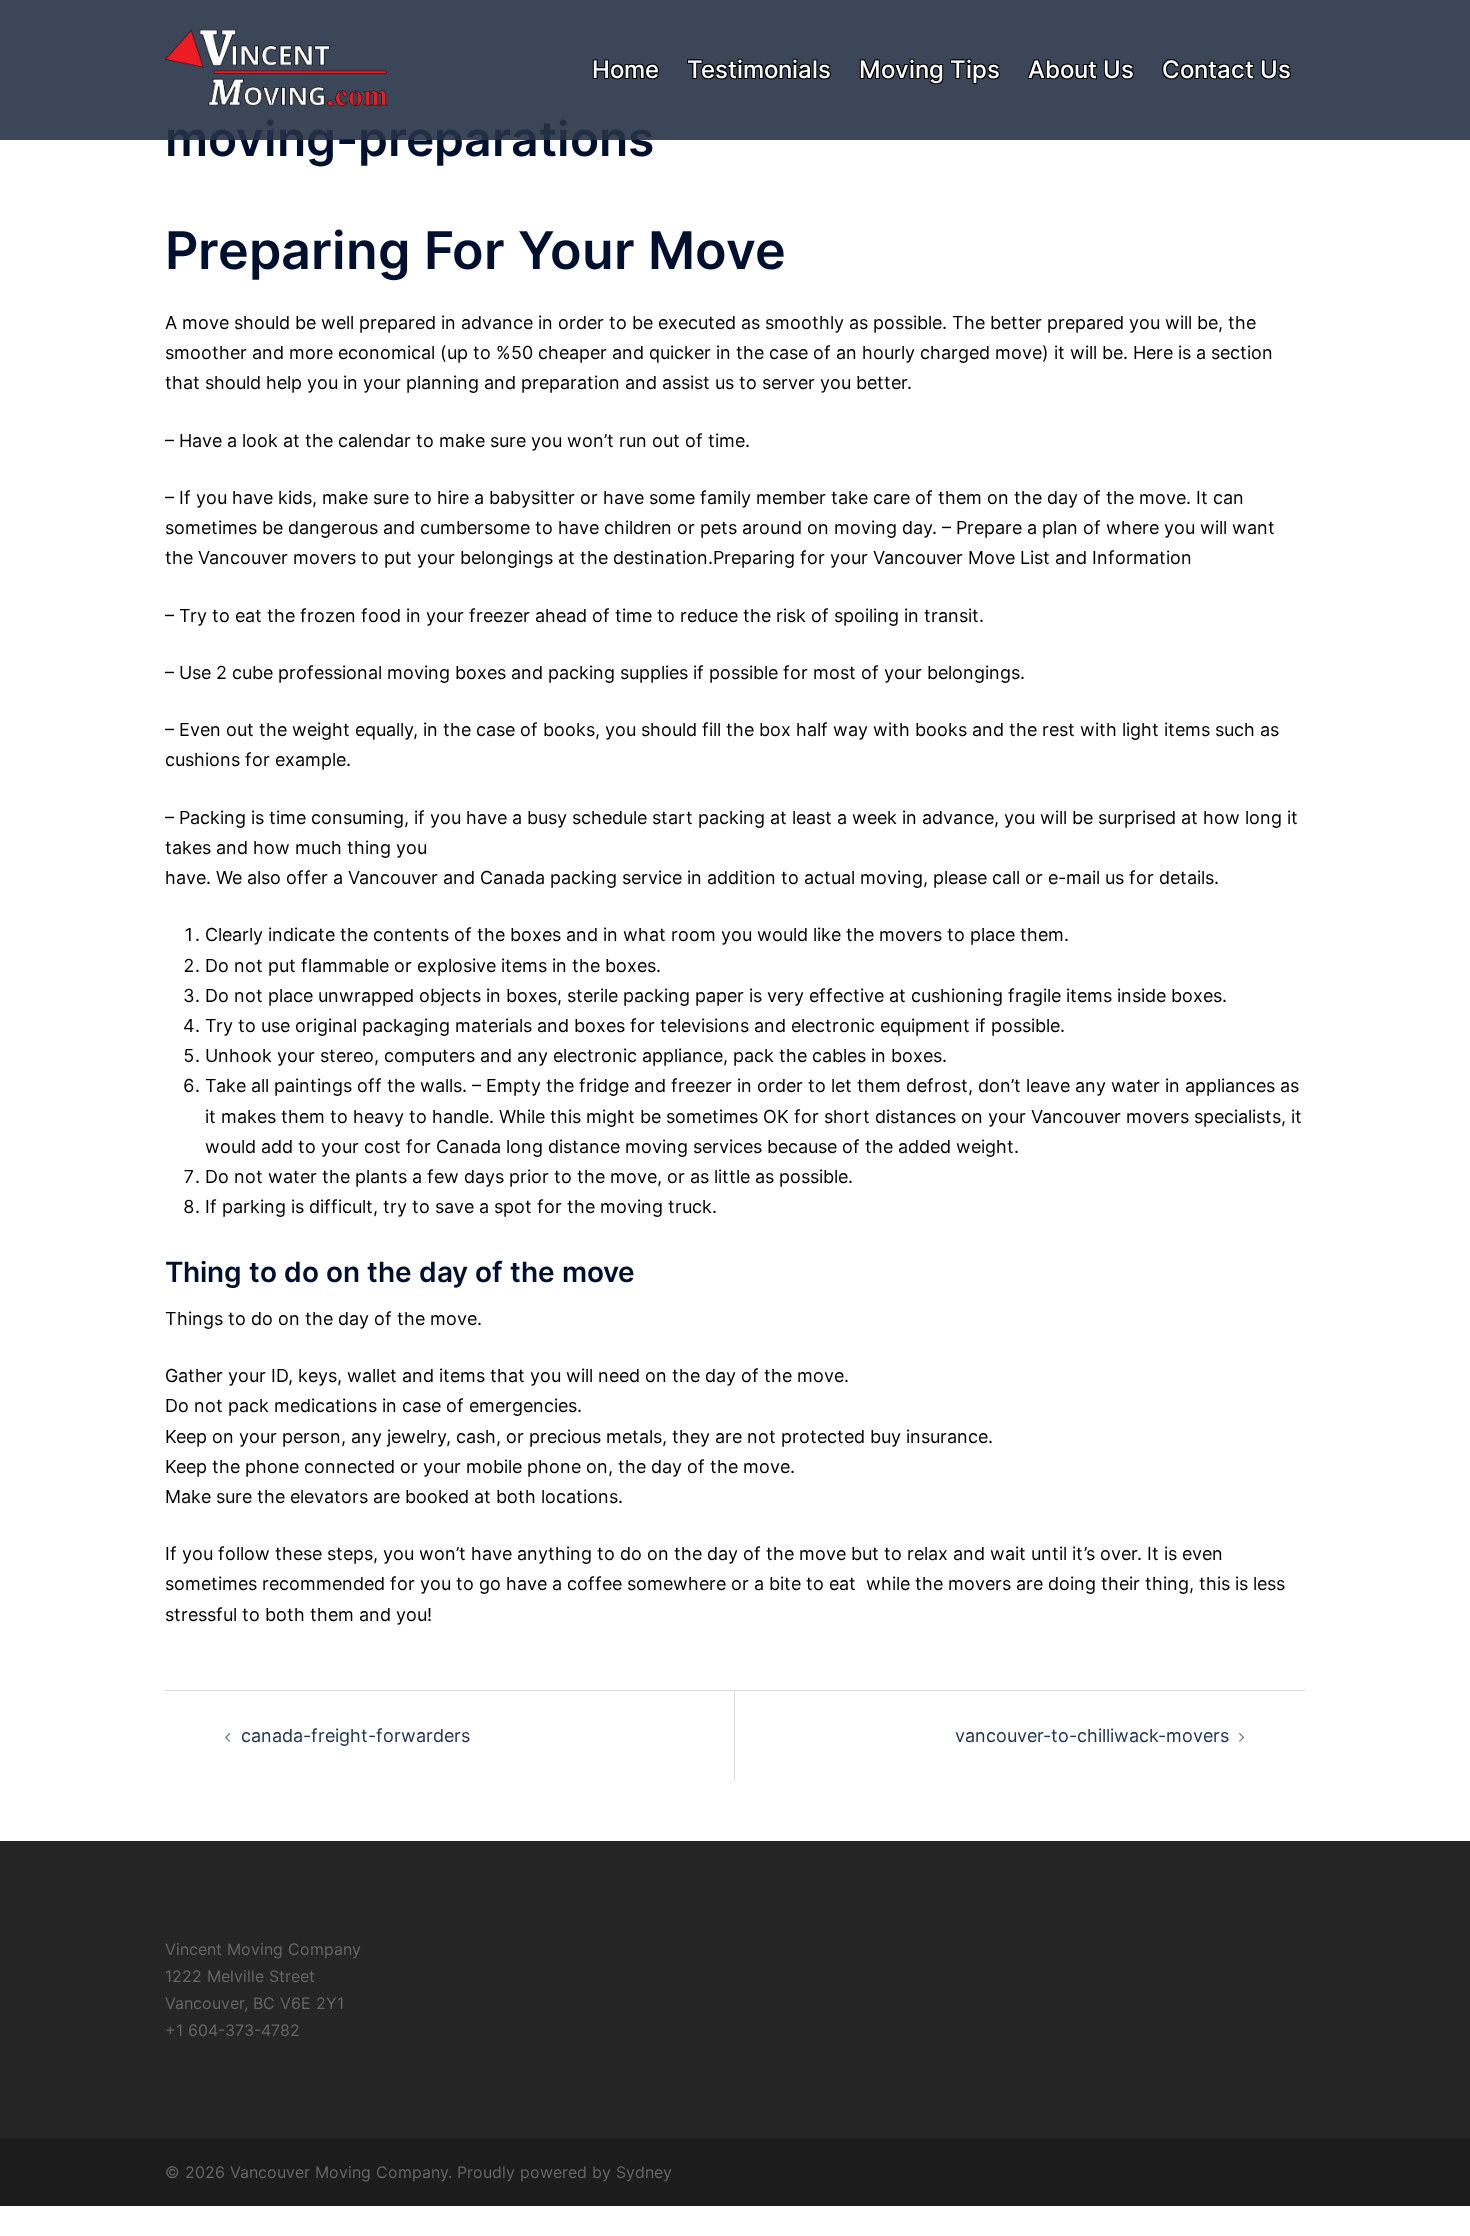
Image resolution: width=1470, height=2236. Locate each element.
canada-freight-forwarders (355, 1735)
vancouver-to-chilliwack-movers (1092, 1735)
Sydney (644, 2172)
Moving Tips (929, 69)
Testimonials (759, 69)
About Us (1081, 69)
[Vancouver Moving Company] (276, 68)
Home (625, 69)
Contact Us (1226, 69)
